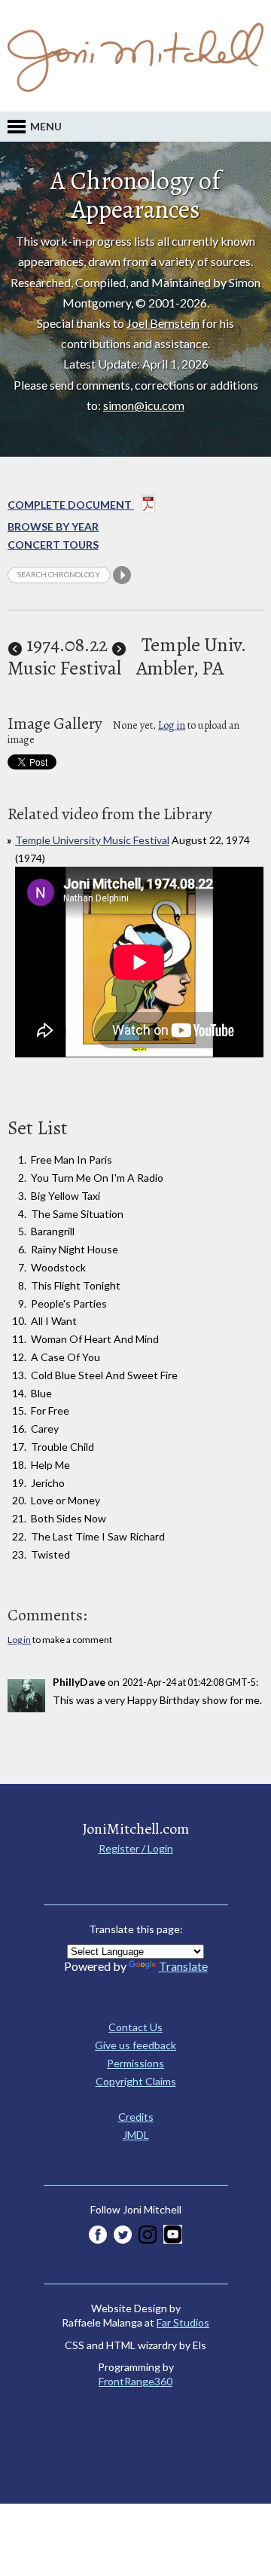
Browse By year (53, 526)
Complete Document (71, 505)
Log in (172, 725)
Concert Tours (53, 545)
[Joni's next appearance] (119, 645)
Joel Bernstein (163, 323)
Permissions (135, 2063)
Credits (136, 2117)
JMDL (136, 2135)
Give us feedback (135, 2045)
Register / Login (136, 1848)
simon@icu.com (144, 405)
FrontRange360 (135, 2381)
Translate (183, 1966)
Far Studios (183, 2322)
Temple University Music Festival (92, 840)
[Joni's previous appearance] (15, 645)
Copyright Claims (136, 2081)
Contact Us (135, 2027)
